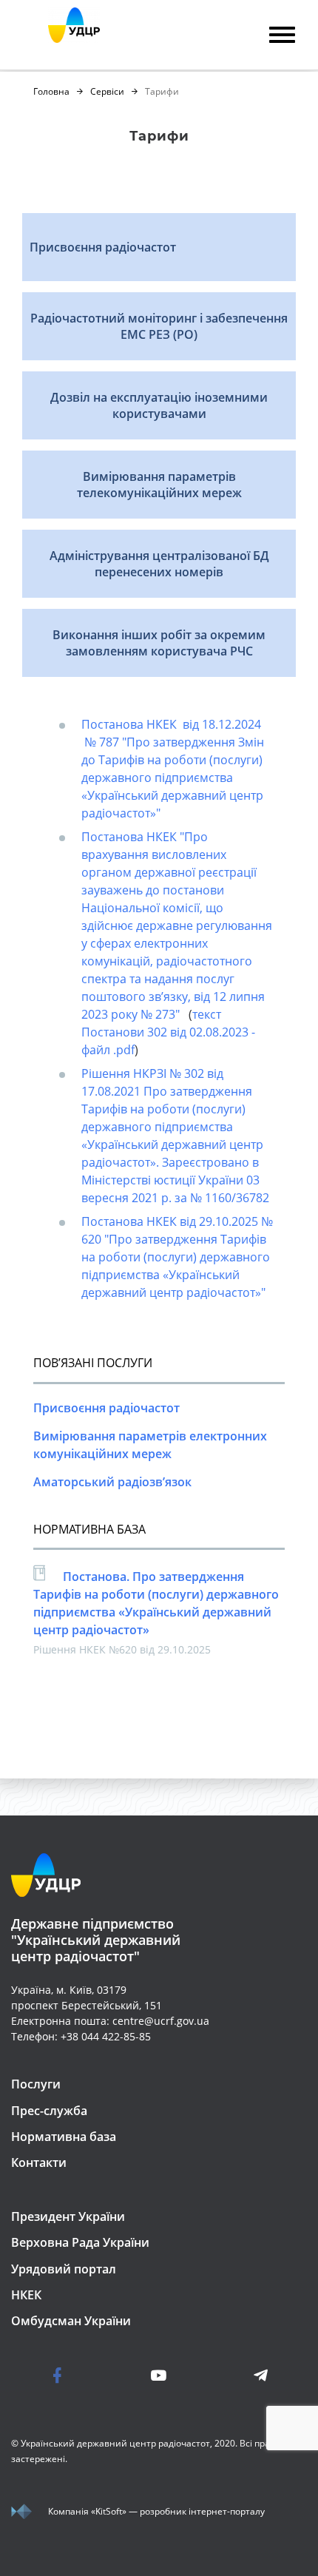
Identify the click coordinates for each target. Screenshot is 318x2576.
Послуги (36, 2084)
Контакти (39, 2162)
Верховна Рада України (80, 2242)
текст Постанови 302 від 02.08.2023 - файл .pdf (168, 1032)
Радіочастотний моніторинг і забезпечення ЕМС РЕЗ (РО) (159, 326)
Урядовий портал (64, 2269)
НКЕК (26, 2295)
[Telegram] (233, 2375)
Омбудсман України (71, 2321)
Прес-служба (49, 2111)
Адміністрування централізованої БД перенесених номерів (159, 564)
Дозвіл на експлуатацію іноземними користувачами (159, 405)
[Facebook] (85, 2375)
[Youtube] (159, 2375)
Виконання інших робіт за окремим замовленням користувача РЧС (159, 643)
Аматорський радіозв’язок (112, 1482)
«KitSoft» (109, 2511)
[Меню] (282, 37)
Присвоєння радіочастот (103, 247)
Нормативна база (64, 2137)
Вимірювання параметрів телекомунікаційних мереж (159, 485)
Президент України (68, 2216)
